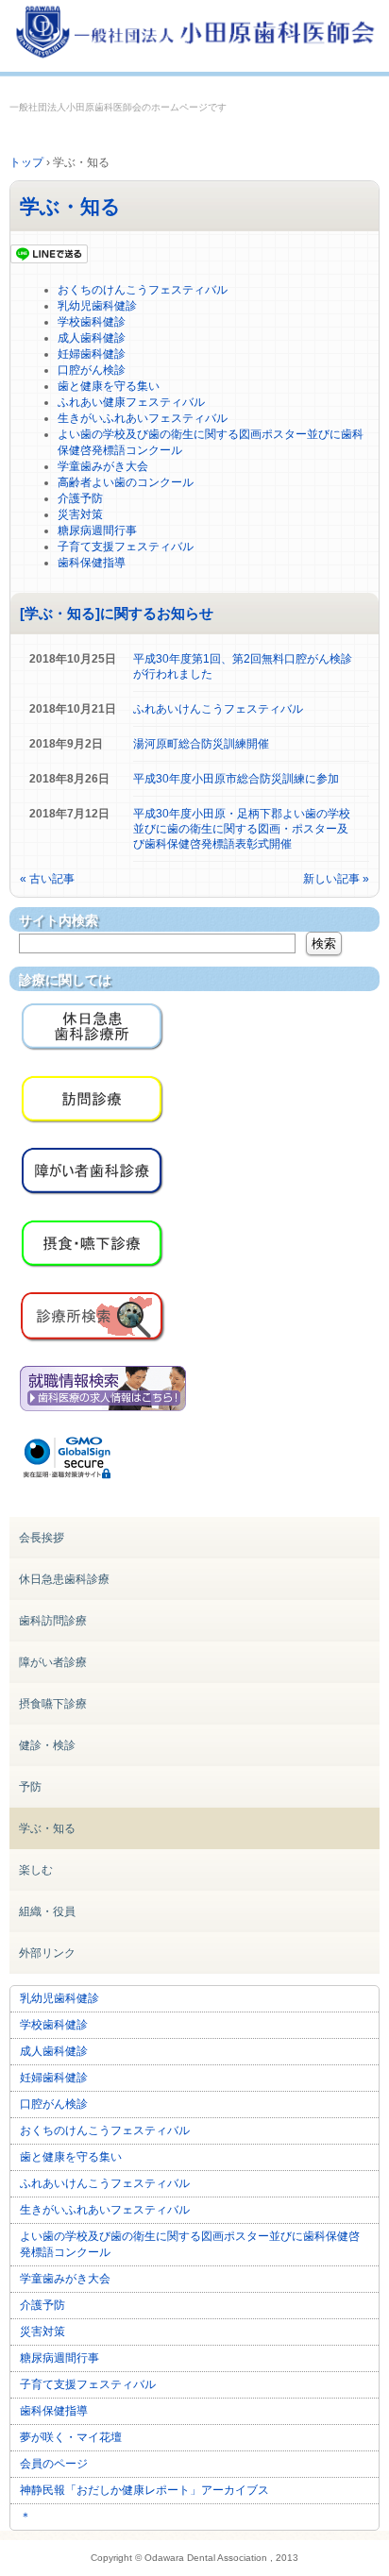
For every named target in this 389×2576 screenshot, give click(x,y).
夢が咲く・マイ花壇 (71, 2437)
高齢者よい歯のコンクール (126, 482)
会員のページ (54, 2464)
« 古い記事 (47, 879)
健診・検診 (47, 1745)
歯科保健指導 (92, 563)
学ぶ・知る (70, 206)
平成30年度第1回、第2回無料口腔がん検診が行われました (243, 666)
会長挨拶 (42, 1538)
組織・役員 (47, 1911)
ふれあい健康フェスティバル (131, 402)
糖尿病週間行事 (97, 530)
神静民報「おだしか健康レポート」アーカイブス (144, 2490)
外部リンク (47, 1953)
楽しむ (36, 1870)
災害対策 (80, 514)
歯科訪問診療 (53, 1621)
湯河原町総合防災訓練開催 (201, 744)
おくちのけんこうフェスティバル (143, 290)
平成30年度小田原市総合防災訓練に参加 (236, 779)
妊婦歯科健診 (92, 354)
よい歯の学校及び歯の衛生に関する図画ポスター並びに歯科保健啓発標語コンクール (190, 2244)
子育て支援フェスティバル (126, 547)
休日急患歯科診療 (64, 1579)
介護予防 (80, 498)
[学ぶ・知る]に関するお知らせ (117, 613)
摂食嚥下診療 (53, 1704)
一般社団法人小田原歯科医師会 (194, 35)
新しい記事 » (336, 879)
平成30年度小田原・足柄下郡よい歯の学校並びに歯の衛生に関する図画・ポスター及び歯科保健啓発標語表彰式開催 (242, 829)
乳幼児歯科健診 (97, 306)
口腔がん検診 (92, 370)
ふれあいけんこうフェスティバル (218, 709)
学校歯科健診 (92, 322)
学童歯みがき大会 (103, 466)
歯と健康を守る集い (109, 386)
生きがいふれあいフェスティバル (143, 418)
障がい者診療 (53, 1662)
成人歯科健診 (92, 338)
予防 (30, 1787)
